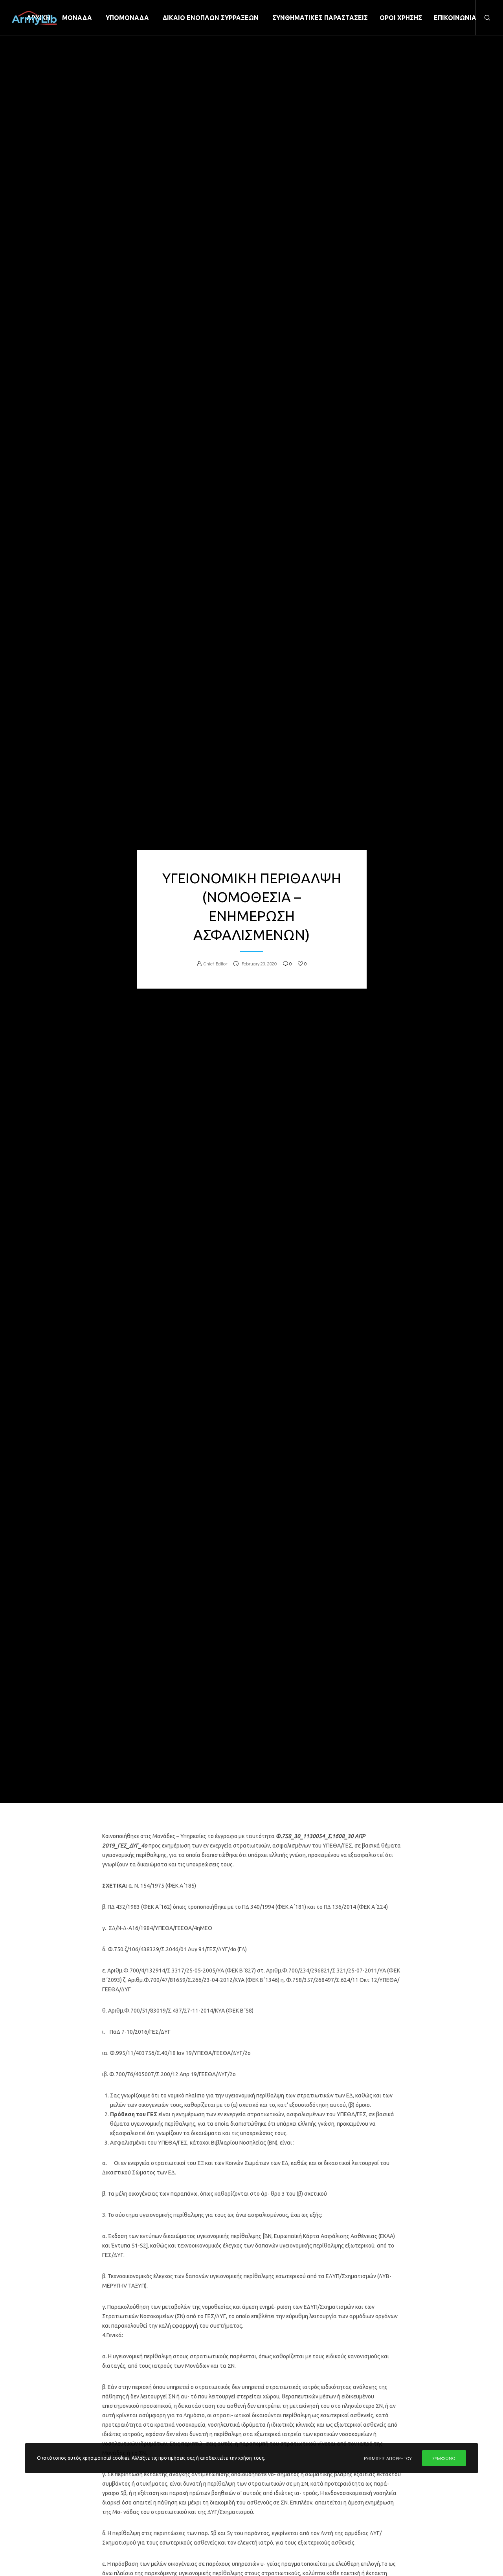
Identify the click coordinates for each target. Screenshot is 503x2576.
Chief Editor (215, 963)
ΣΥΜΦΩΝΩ (444, 2458)
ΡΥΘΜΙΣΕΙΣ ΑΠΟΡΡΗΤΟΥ (388, 2458)
